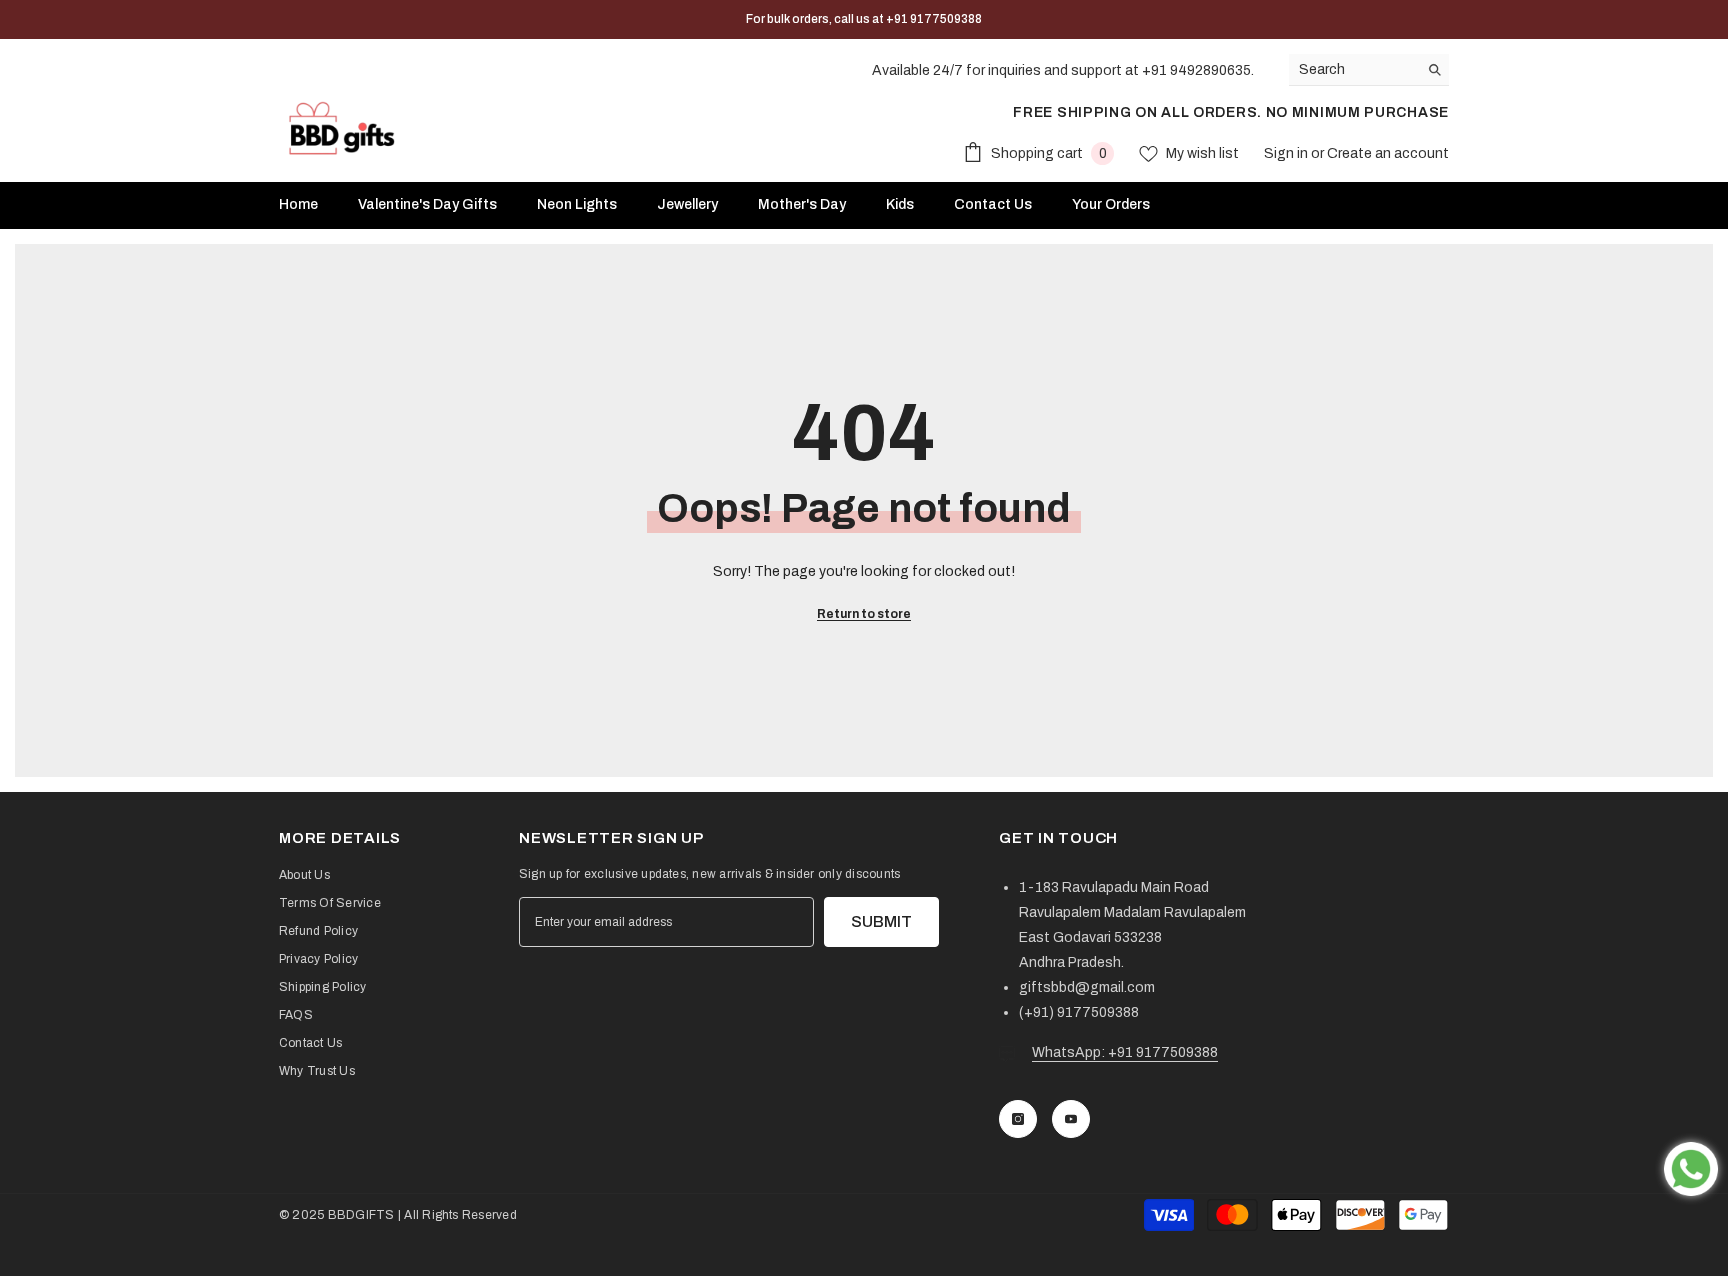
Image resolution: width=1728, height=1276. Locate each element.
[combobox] (1353, 69)
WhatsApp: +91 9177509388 (1125, 1052)
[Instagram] (1018, 1119)
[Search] (1369, 70)
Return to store (864, 614)
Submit (881, 921)
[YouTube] (1071, 1119)
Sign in (1287, 153)
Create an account (1388, 153)
